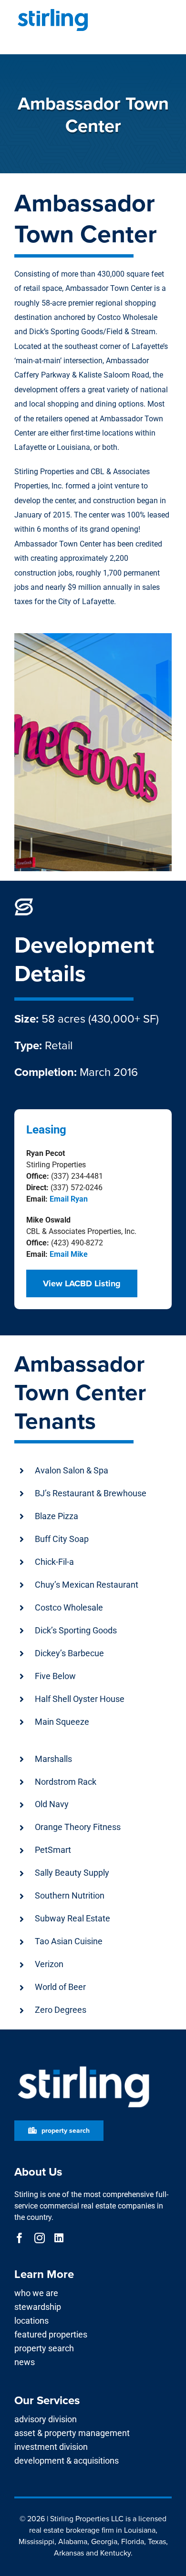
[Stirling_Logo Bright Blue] (53, 11)
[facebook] (20, 2238)
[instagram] (40, 2238)
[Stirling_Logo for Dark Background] (83, 2066)
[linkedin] (59, 2238)
